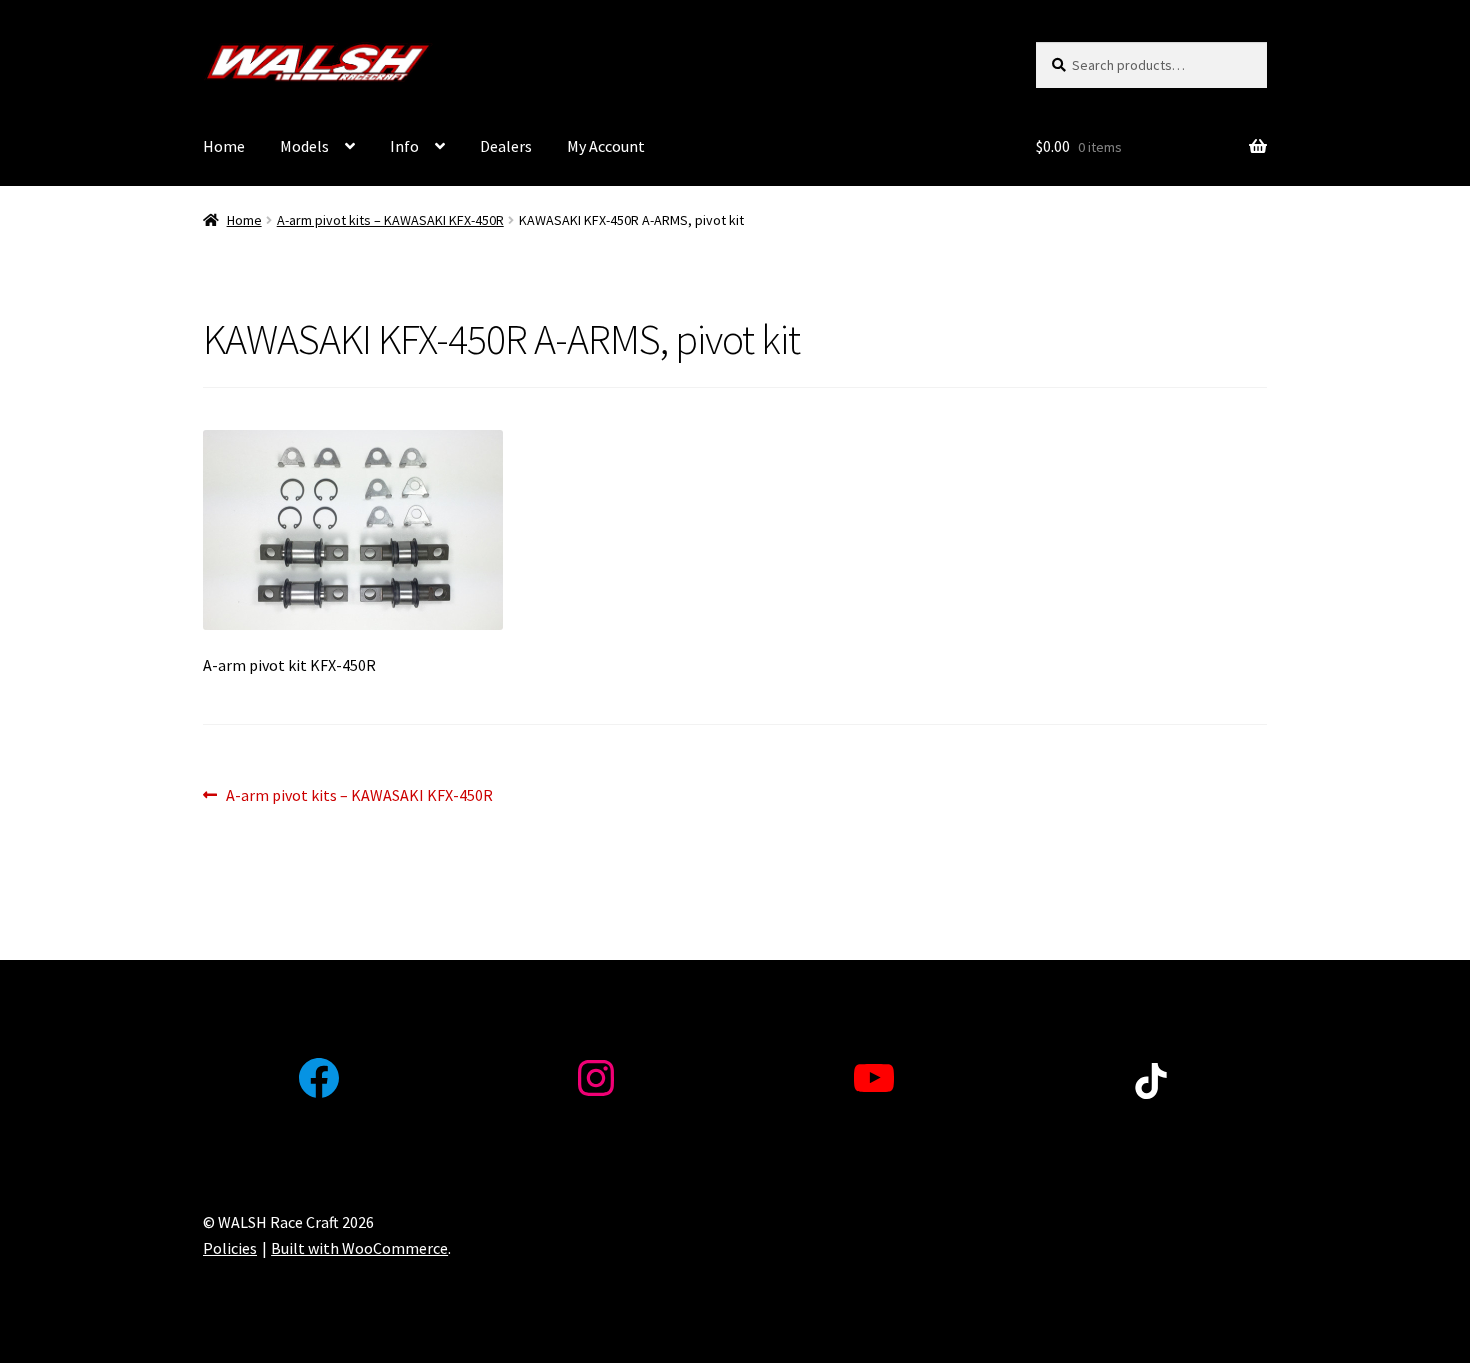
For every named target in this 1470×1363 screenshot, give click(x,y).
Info (404, 146)
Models (304, 146)
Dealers (506, 146)
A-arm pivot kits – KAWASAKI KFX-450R (390, 220)
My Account (606, 146)
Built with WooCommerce (359, 1248)
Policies (230, 1248)
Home (224, 146)
